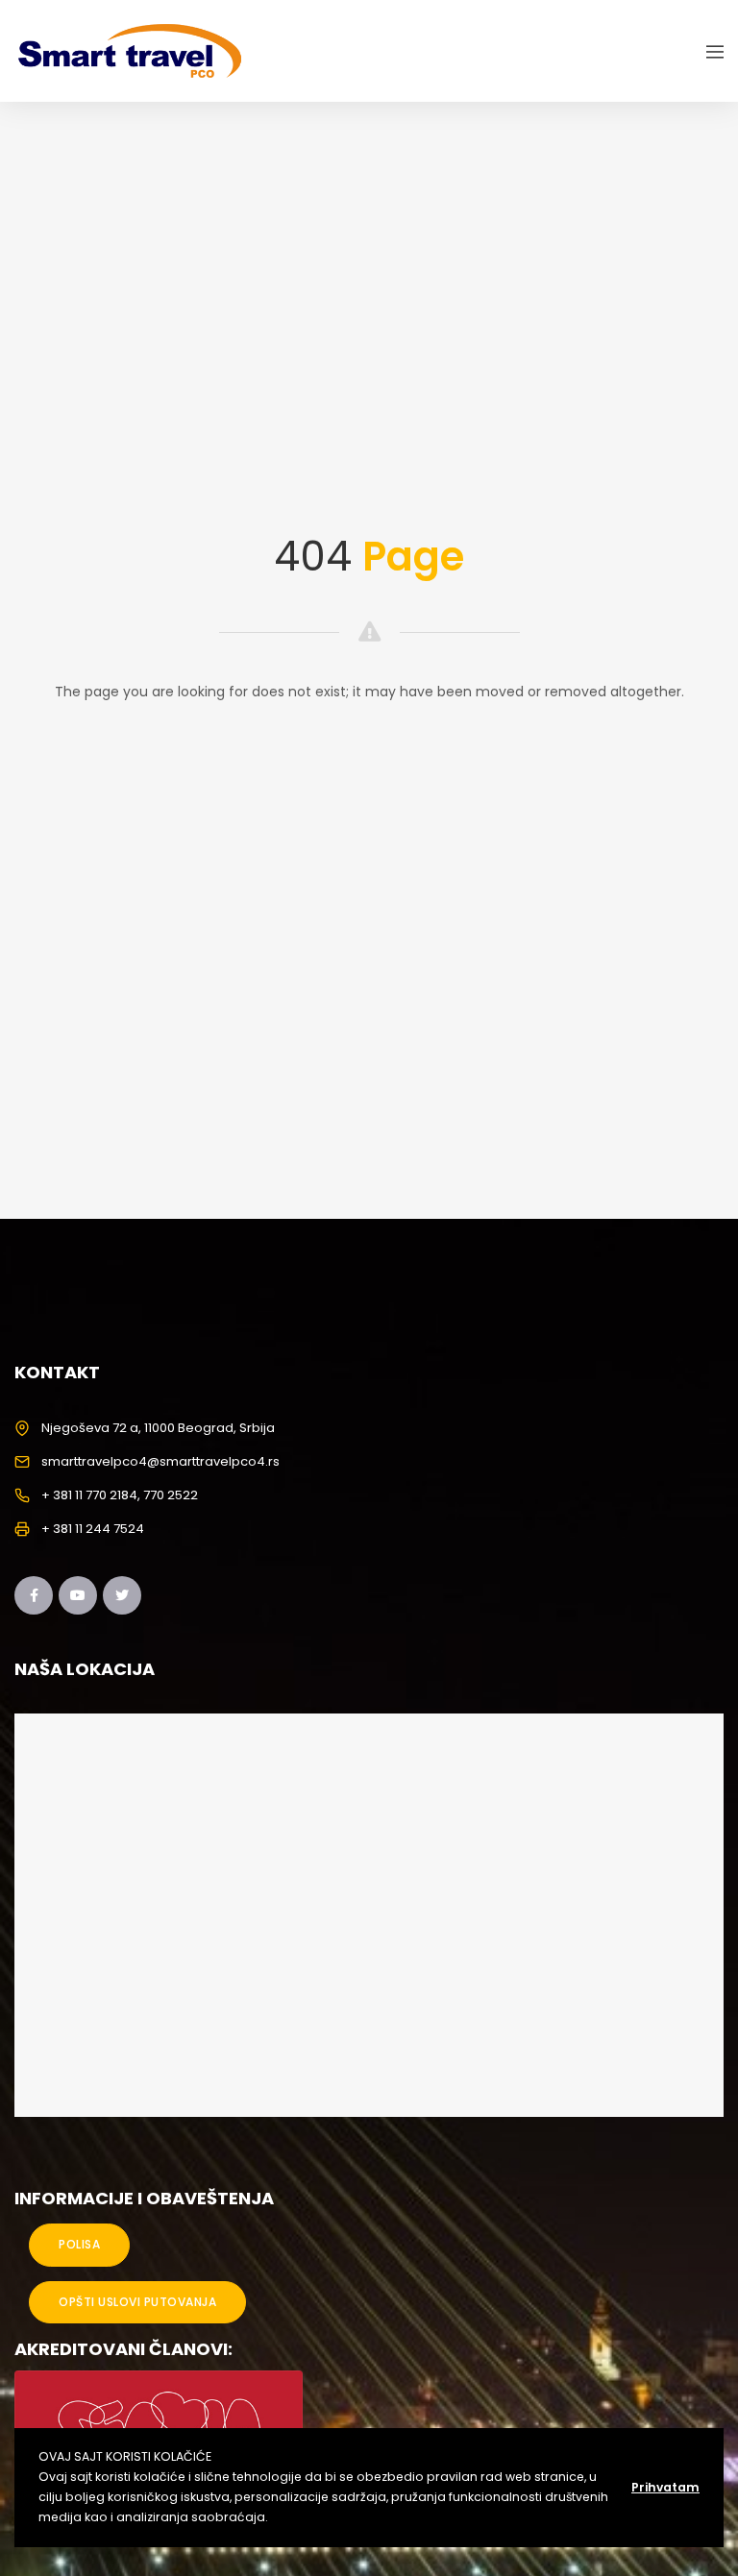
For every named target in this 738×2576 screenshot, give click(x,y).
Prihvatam (665, 2487)
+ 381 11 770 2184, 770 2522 (120, 1495)
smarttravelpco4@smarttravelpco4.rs (160, 1461)
